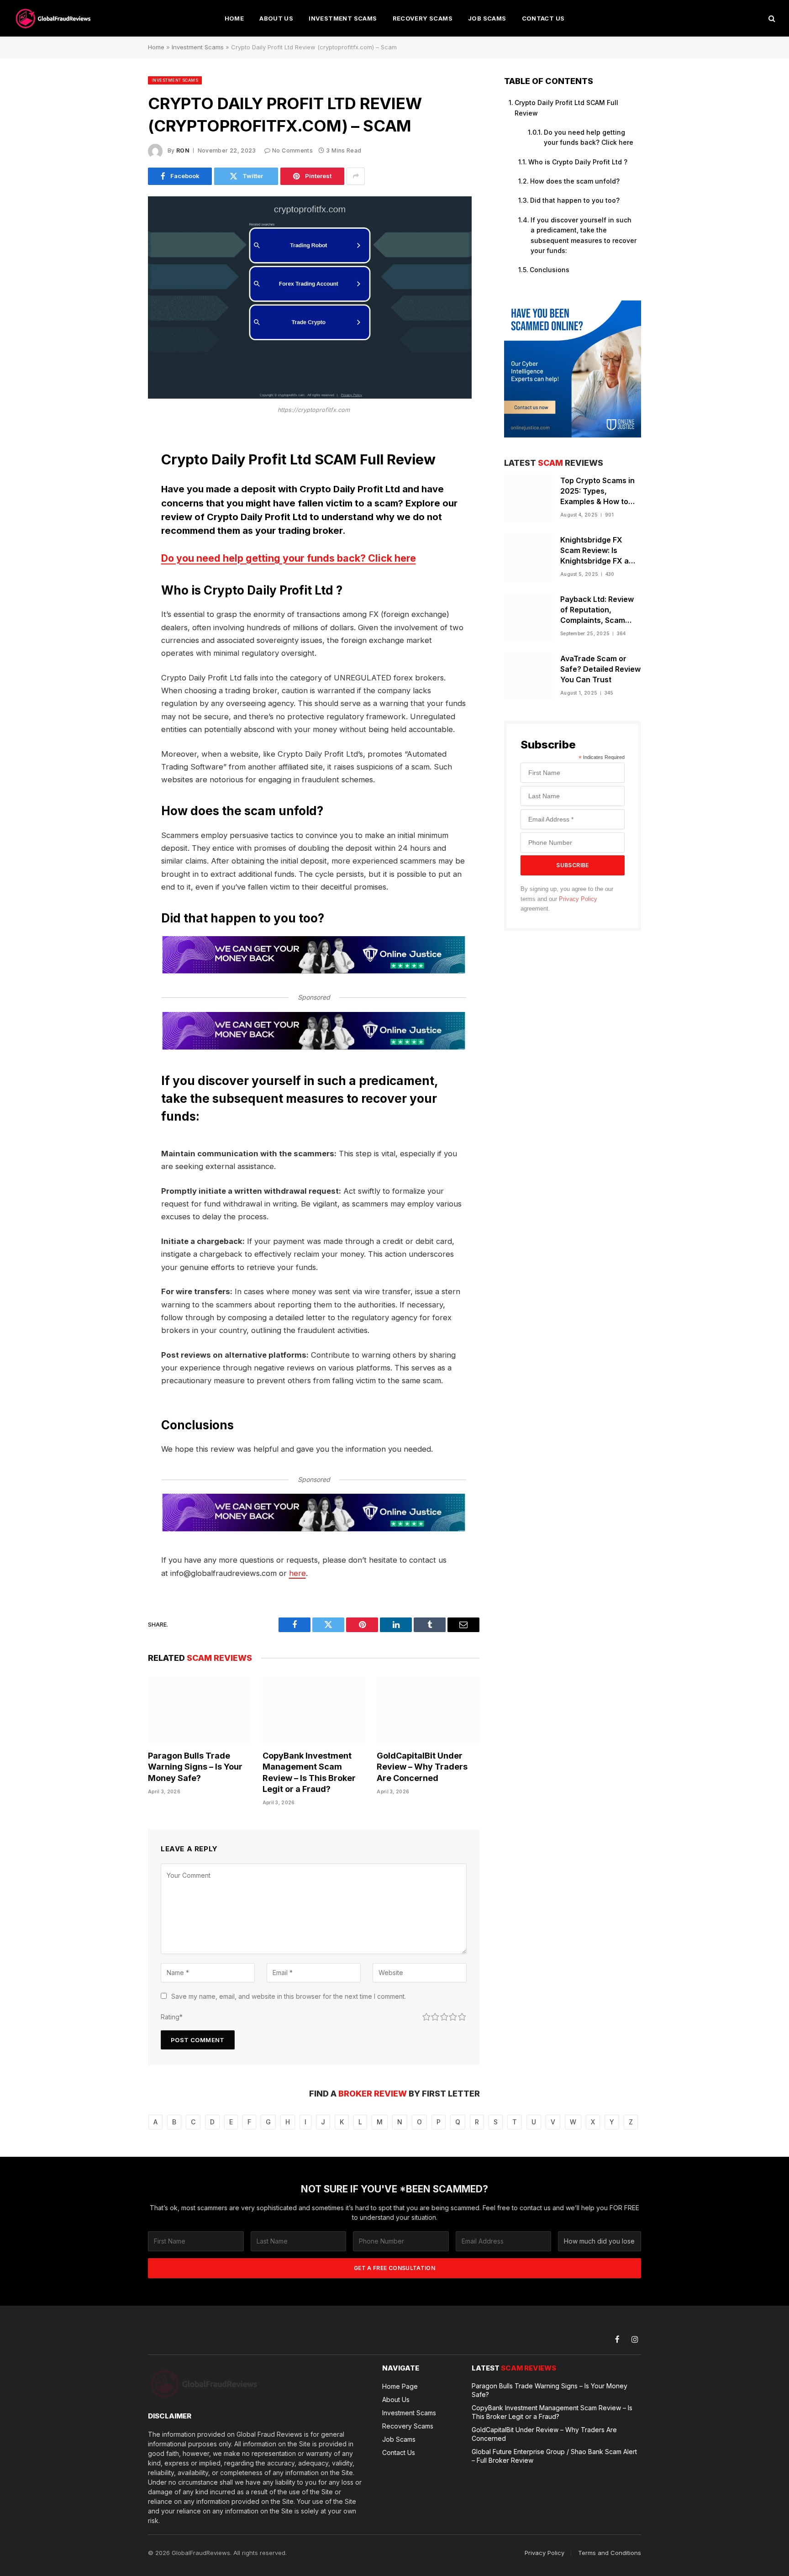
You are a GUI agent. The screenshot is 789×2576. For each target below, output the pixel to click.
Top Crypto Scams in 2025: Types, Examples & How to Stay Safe (597, 491)
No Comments (292, 150)
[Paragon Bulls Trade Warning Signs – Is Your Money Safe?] (199, 1710)
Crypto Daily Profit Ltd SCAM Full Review (566, 108)
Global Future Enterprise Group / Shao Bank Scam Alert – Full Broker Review (554, 2456)
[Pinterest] (116, 530)
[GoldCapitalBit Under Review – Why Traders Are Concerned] (428, 1710)
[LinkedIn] (116, 507)
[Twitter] (116, 484)
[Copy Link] (116, 577)
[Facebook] (116, 460)
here (297, 1573)
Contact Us (543, 18)
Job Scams (487, 18)
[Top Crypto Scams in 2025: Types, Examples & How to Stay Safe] (528, 498)
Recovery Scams (423, 18)
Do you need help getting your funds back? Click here (289, 558)
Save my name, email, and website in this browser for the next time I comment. (289, 1996)
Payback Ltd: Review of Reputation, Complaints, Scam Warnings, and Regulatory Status (597, 610)
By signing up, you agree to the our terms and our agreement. (567, 899)
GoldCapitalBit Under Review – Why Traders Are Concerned (422, 1767)
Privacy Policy (578, 899)
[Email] (116, 553)
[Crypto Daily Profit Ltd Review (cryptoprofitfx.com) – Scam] (310, 396)
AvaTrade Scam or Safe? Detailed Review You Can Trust (600, 669)
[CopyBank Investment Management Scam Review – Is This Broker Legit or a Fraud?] (314, 1710)
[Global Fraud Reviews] (54, 18)
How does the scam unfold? (575, 181)
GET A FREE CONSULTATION (394, 2268)
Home (234, 18)
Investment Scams (343, 18)
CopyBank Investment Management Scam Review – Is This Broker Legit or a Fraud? (309, 1772)
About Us (276, 18)
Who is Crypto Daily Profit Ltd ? (578, 162)
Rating (172, 2017)
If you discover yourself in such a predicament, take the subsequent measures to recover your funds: (584, 235)
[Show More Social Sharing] (356, 176)
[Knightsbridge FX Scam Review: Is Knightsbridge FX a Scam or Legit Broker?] (528, 558)
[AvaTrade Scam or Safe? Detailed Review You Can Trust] (528, 677)
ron (183, 150)
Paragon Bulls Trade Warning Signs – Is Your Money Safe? (195, 1767)
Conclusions (550, 270)
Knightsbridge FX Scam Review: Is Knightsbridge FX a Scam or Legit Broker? (600, 551)
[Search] (771, 18)
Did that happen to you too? (575, 200)
